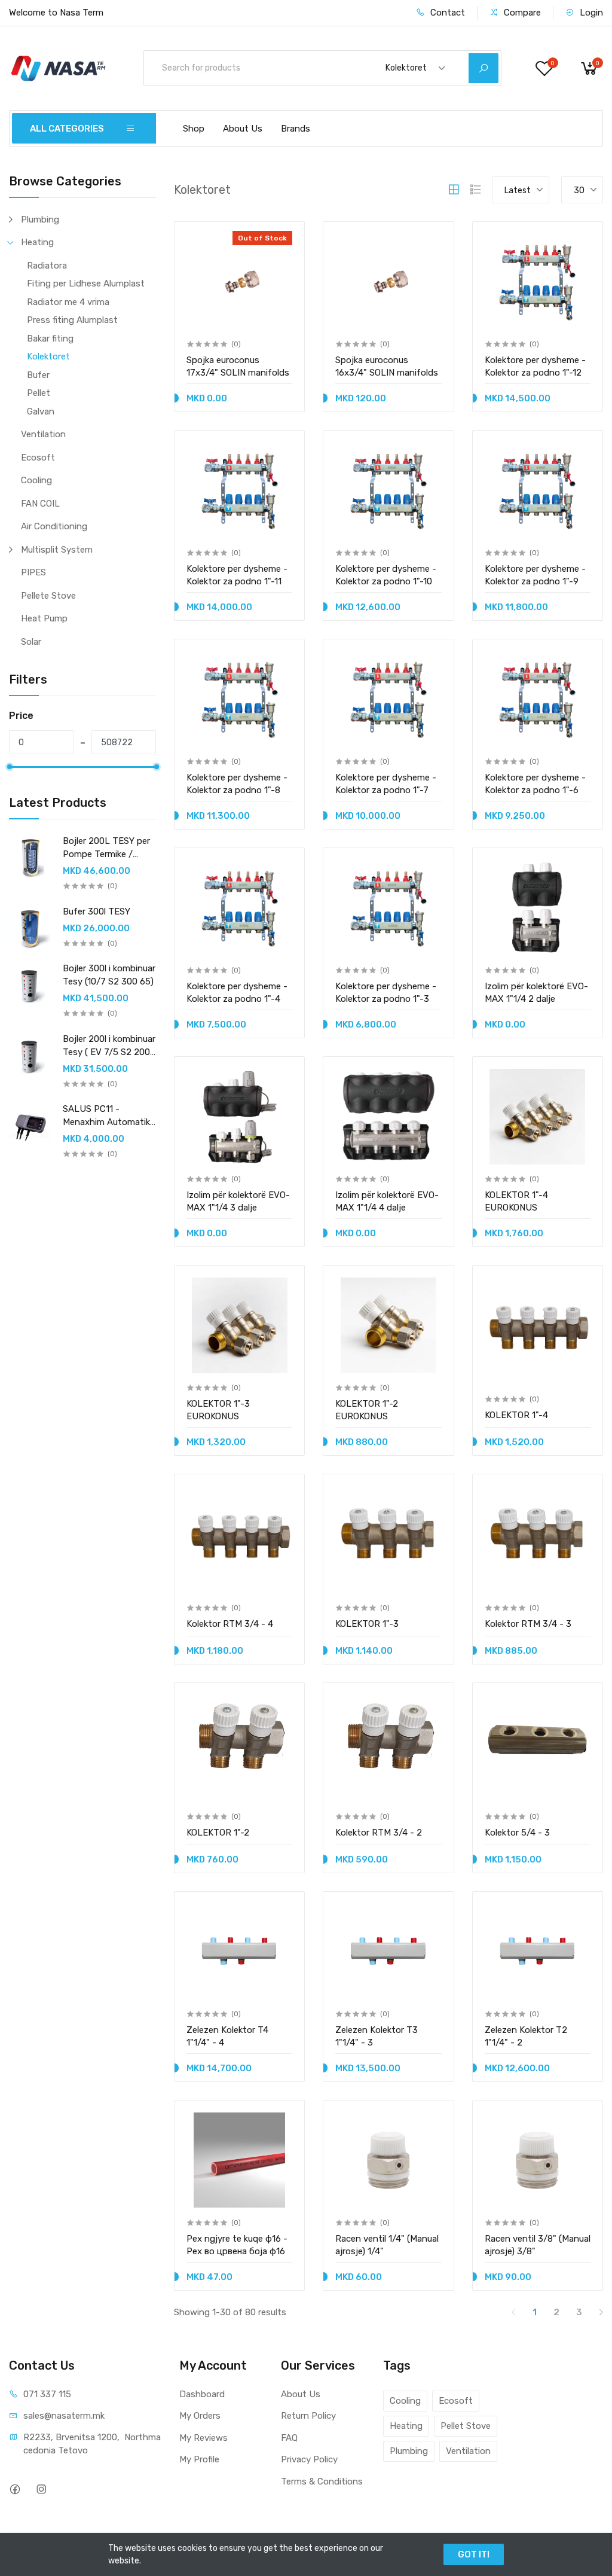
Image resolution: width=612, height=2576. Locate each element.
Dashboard (202, 2394)
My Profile (199, 2459)
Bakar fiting (50, 339)
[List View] (476, 190)
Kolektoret (48, 356)
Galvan (41, 411)
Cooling (36, 480)
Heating (37, 242)
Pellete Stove (48, 596)
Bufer (38, 375)
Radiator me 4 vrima (68, 302)
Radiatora (47, 266)
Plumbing (40, 220)
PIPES (33, 572)
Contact (446, 13)
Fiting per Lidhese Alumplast (86, 283)
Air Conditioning (54, 526)
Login (590, 13)
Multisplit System (57, 550)
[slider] (9, 767)
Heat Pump (44, 618)
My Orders (200, 2416)
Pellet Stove (466, 2426)
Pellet (39, 393)
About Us (243, 129)
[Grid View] (454, 190)
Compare (521, 13)
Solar (31, 642)
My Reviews (204, 2438)
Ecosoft (38, 458)
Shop (194, 129)
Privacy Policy (309, 2459)
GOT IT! (474, 2554)
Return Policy (308, 2416)
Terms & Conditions (322, 2482)
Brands (296, 129)
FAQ (289, 2438)
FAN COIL (40, 504)
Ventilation (43, 434)
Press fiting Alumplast (72, 320)
